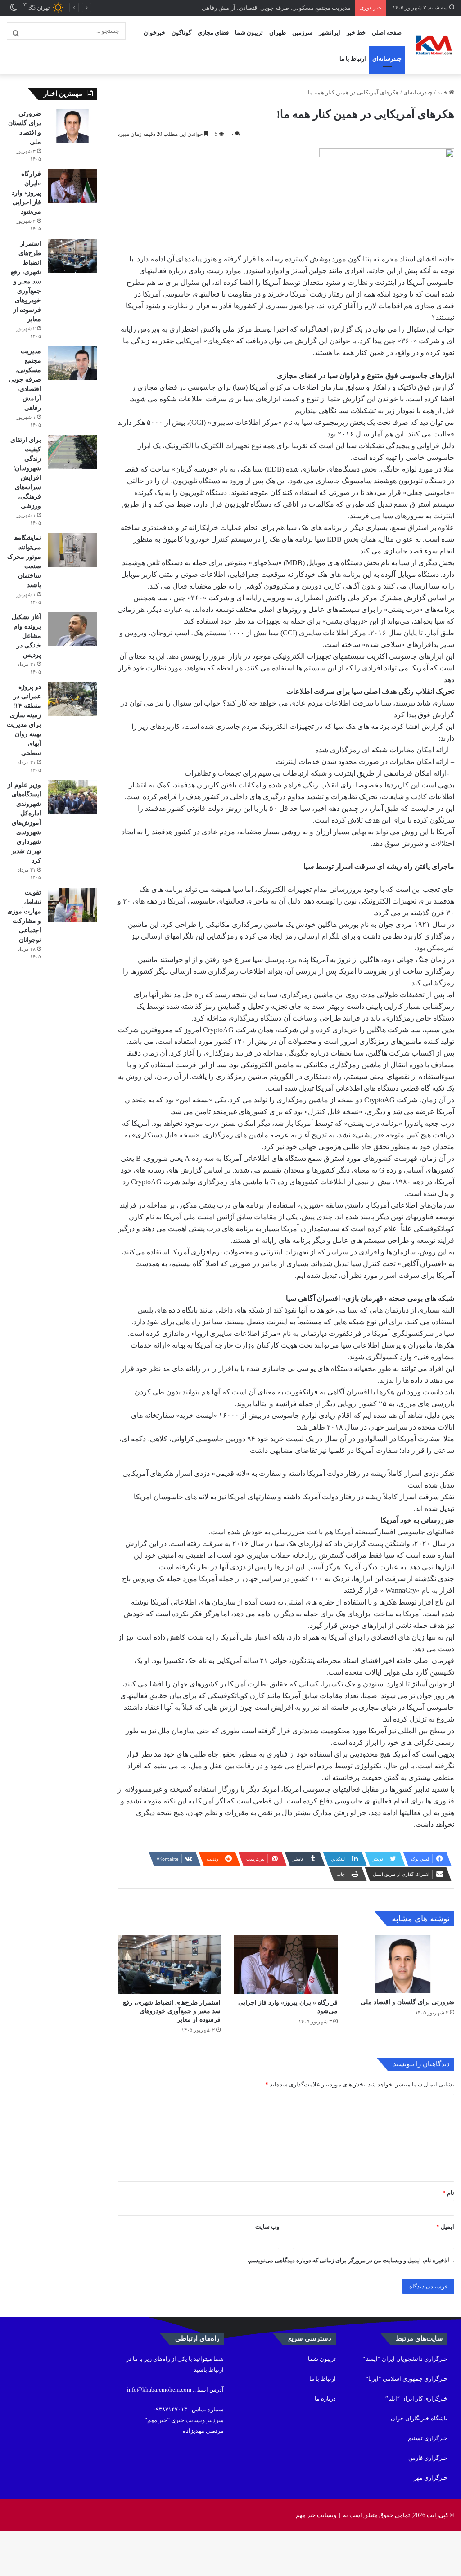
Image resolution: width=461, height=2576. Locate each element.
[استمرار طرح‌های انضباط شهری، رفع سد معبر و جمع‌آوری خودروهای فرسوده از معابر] (169, 1964)
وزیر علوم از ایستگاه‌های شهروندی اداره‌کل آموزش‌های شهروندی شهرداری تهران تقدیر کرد (24, 823)
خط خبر (356, 33)
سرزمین (302, 33)
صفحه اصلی (387, 33)
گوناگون (181, 33)
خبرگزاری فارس (428, 2458)
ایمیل (445, 2227)
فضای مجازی (213, 33)
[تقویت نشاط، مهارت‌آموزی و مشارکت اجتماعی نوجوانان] (72, 905)
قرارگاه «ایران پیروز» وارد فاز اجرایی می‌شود (26, 193)
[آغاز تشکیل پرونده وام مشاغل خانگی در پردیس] (72, 629)
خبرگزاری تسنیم (428, 2438)
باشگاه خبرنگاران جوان (419, 2418)
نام (448, 2193)
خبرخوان (154, 33)
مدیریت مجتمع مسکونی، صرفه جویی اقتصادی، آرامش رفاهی (276, 8)
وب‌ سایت (267, 2227)
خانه (443, 92)
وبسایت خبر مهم (316, 2515)
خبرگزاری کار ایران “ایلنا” (416, 2398)
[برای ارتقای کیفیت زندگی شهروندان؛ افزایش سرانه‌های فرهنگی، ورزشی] (72, 452)
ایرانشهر (330, 33)
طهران (278, 33)
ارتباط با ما (353, 59)
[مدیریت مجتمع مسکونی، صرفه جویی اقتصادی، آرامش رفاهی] (72, 363)
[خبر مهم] (434, 45)
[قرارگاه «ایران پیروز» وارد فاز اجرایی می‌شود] (286, 1964)
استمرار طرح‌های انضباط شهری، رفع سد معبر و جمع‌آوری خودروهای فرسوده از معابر (172, 2011)
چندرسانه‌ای (387, 59)
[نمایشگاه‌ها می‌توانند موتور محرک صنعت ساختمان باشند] (72, 550)
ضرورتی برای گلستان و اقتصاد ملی (407, 2002)
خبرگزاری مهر (431, 2478)
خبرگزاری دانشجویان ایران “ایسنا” (405, 2359)
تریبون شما (249, 33)
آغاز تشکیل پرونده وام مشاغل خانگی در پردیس (26, 636)
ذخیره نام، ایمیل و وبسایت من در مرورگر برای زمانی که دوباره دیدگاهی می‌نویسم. (347, 2260)
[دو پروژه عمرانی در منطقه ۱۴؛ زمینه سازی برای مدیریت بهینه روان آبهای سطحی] (72, 699)
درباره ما (325, 2398)
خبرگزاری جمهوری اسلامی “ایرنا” (407, 2379)
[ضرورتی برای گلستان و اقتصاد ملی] (403, 1964)
